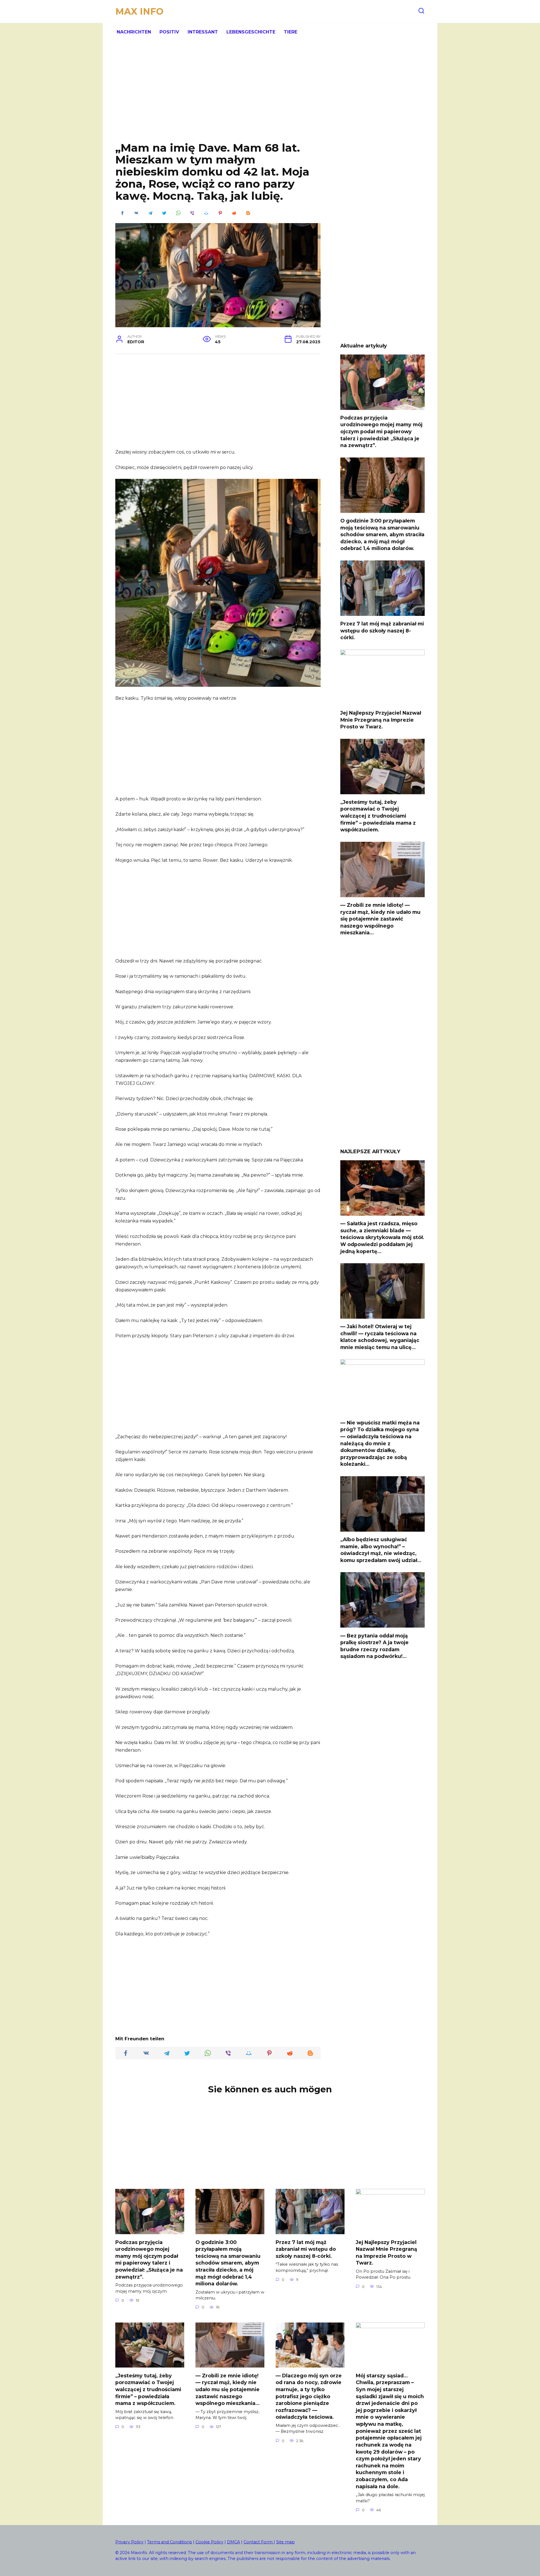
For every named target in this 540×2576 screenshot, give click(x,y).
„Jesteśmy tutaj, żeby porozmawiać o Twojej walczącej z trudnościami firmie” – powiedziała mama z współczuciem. (378, 816)
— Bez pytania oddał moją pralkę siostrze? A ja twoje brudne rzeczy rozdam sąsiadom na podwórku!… (374, 1646)
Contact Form (259, 2542)
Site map (285, 2542)
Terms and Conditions (169, 2542)
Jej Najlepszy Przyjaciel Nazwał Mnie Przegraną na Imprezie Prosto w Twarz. (381, 720)
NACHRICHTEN (134, 32)
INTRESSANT (203, 32)
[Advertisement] (270, 96)
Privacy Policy (129, 2542)
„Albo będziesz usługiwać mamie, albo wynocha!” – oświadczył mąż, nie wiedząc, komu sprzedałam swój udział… (381, 1550)
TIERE (291, 32)
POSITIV (169, 32)
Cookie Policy (209, 2542)
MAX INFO (139, 11)
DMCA (233, 2542)
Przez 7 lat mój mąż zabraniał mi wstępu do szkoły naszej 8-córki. (382, 630)
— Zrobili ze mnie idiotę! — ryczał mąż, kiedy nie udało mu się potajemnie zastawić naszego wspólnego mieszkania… (380, 919)
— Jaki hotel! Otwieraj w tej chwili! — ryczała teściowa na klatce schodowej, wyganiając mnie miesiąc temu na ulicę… (380, 1337)
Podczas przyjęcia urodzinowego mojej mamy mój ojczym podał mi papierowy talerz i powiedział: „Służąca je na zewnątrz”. (381, 432)
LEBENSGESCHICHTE (251, 32)
